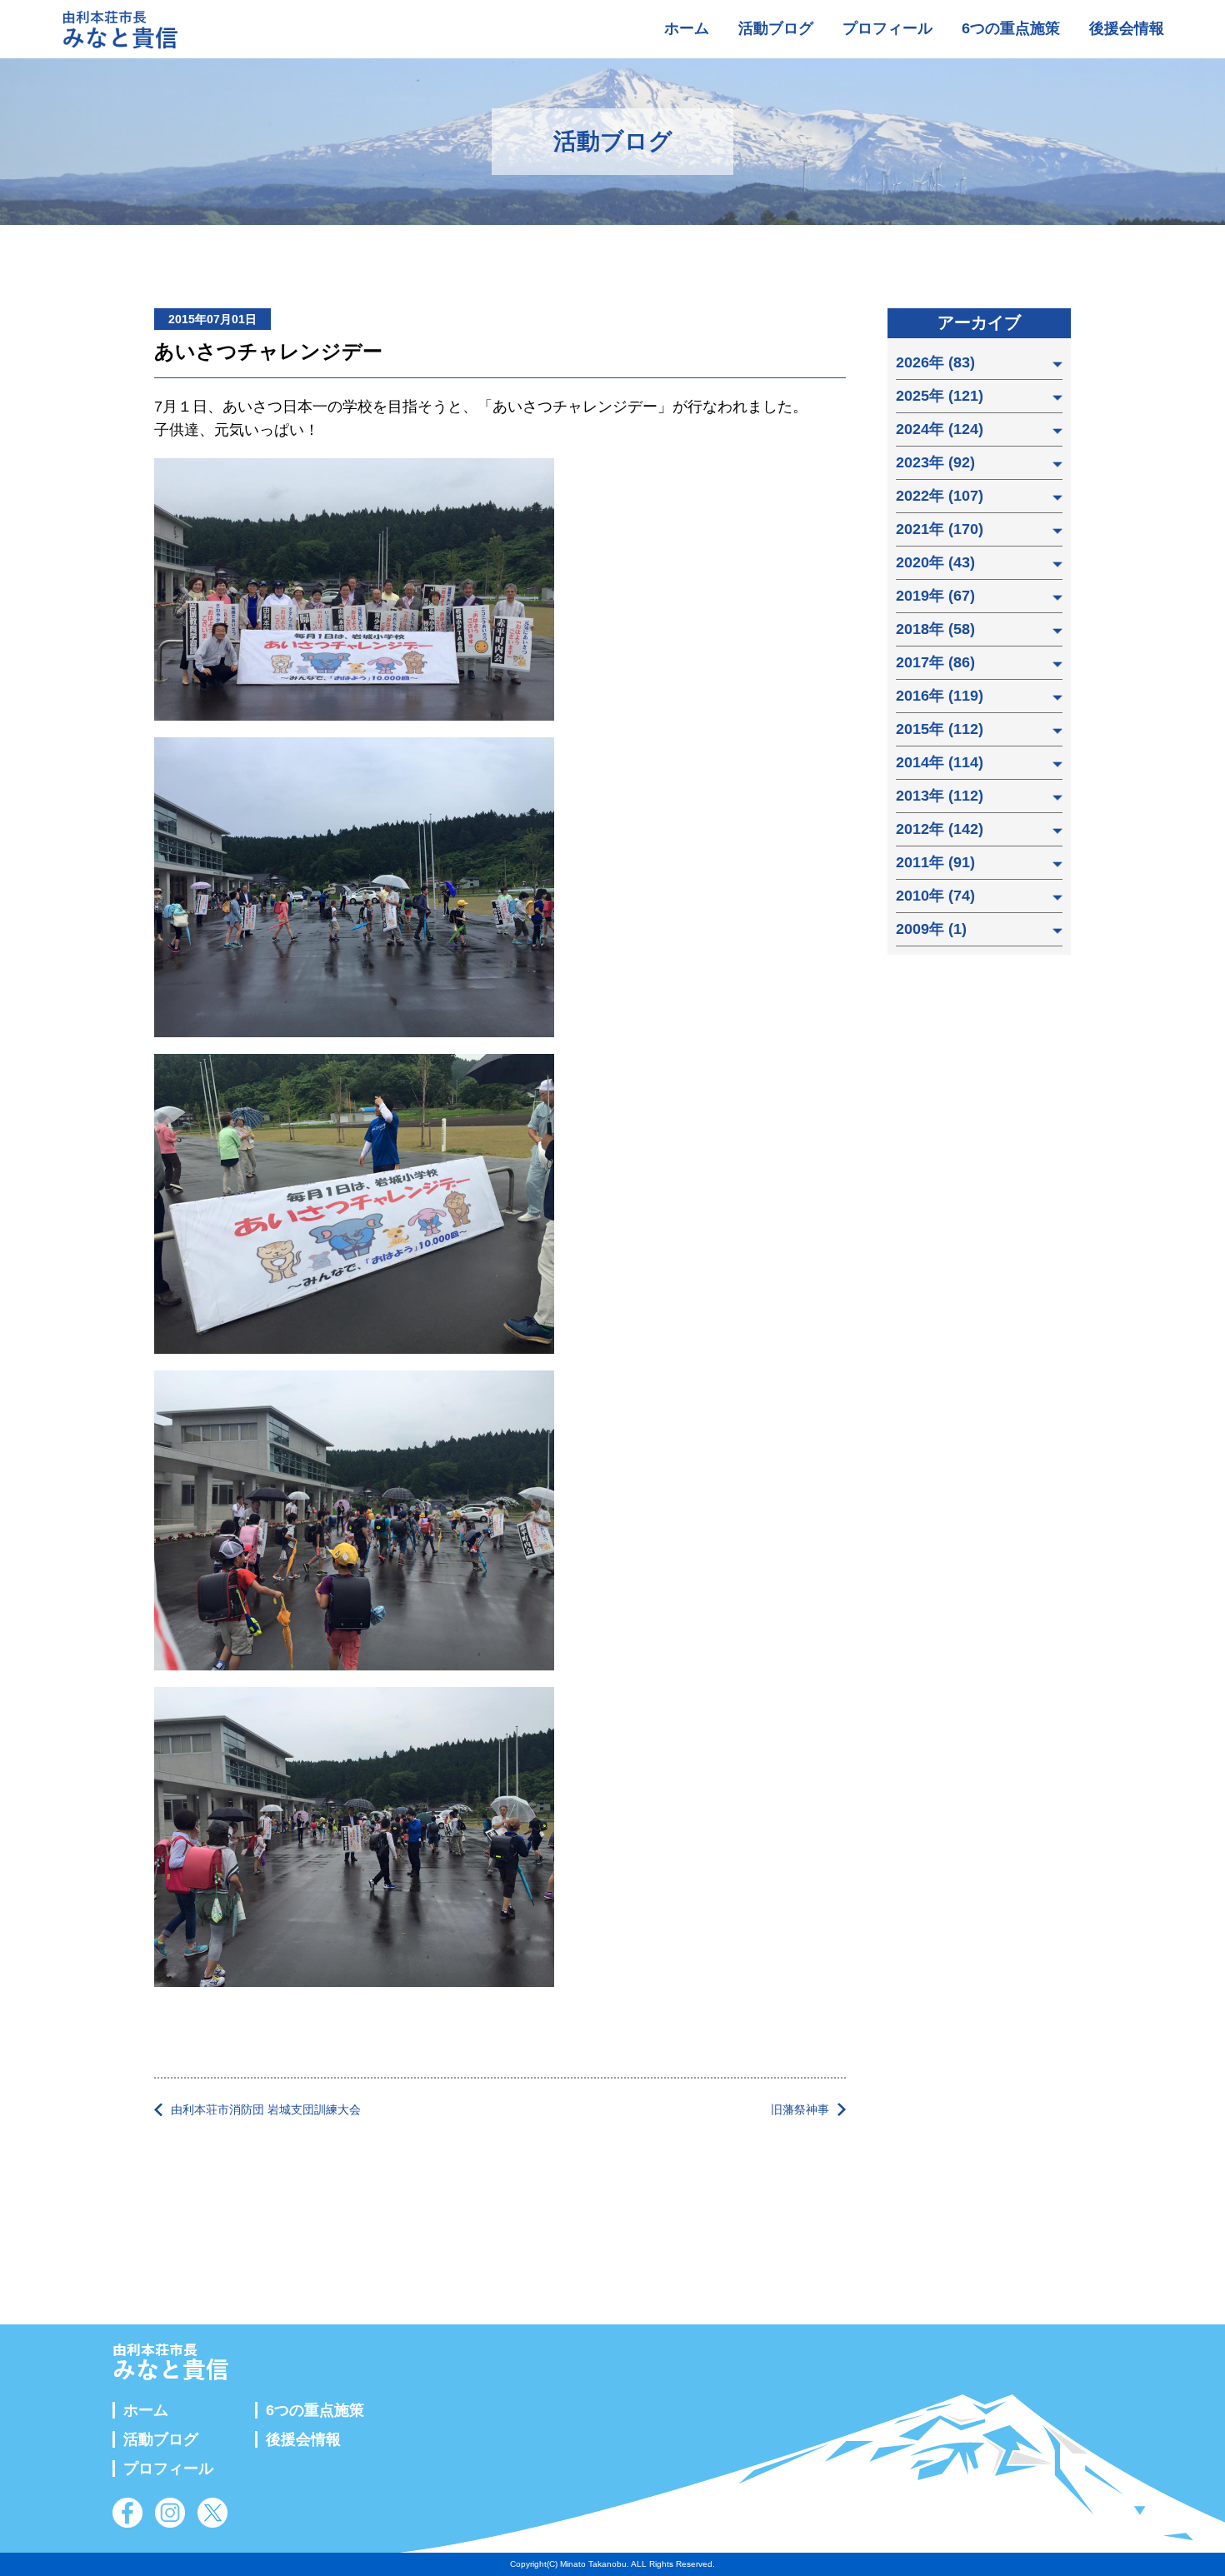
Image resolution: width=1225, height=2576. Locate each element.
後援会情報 (1127, 28)
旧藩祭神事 (800, 2109)
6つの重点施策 (1011, 28)
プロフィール (887, 28)
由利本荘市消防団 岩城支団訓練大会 (266, 2109)
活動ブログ (776, 28)
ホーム (687, 28)
